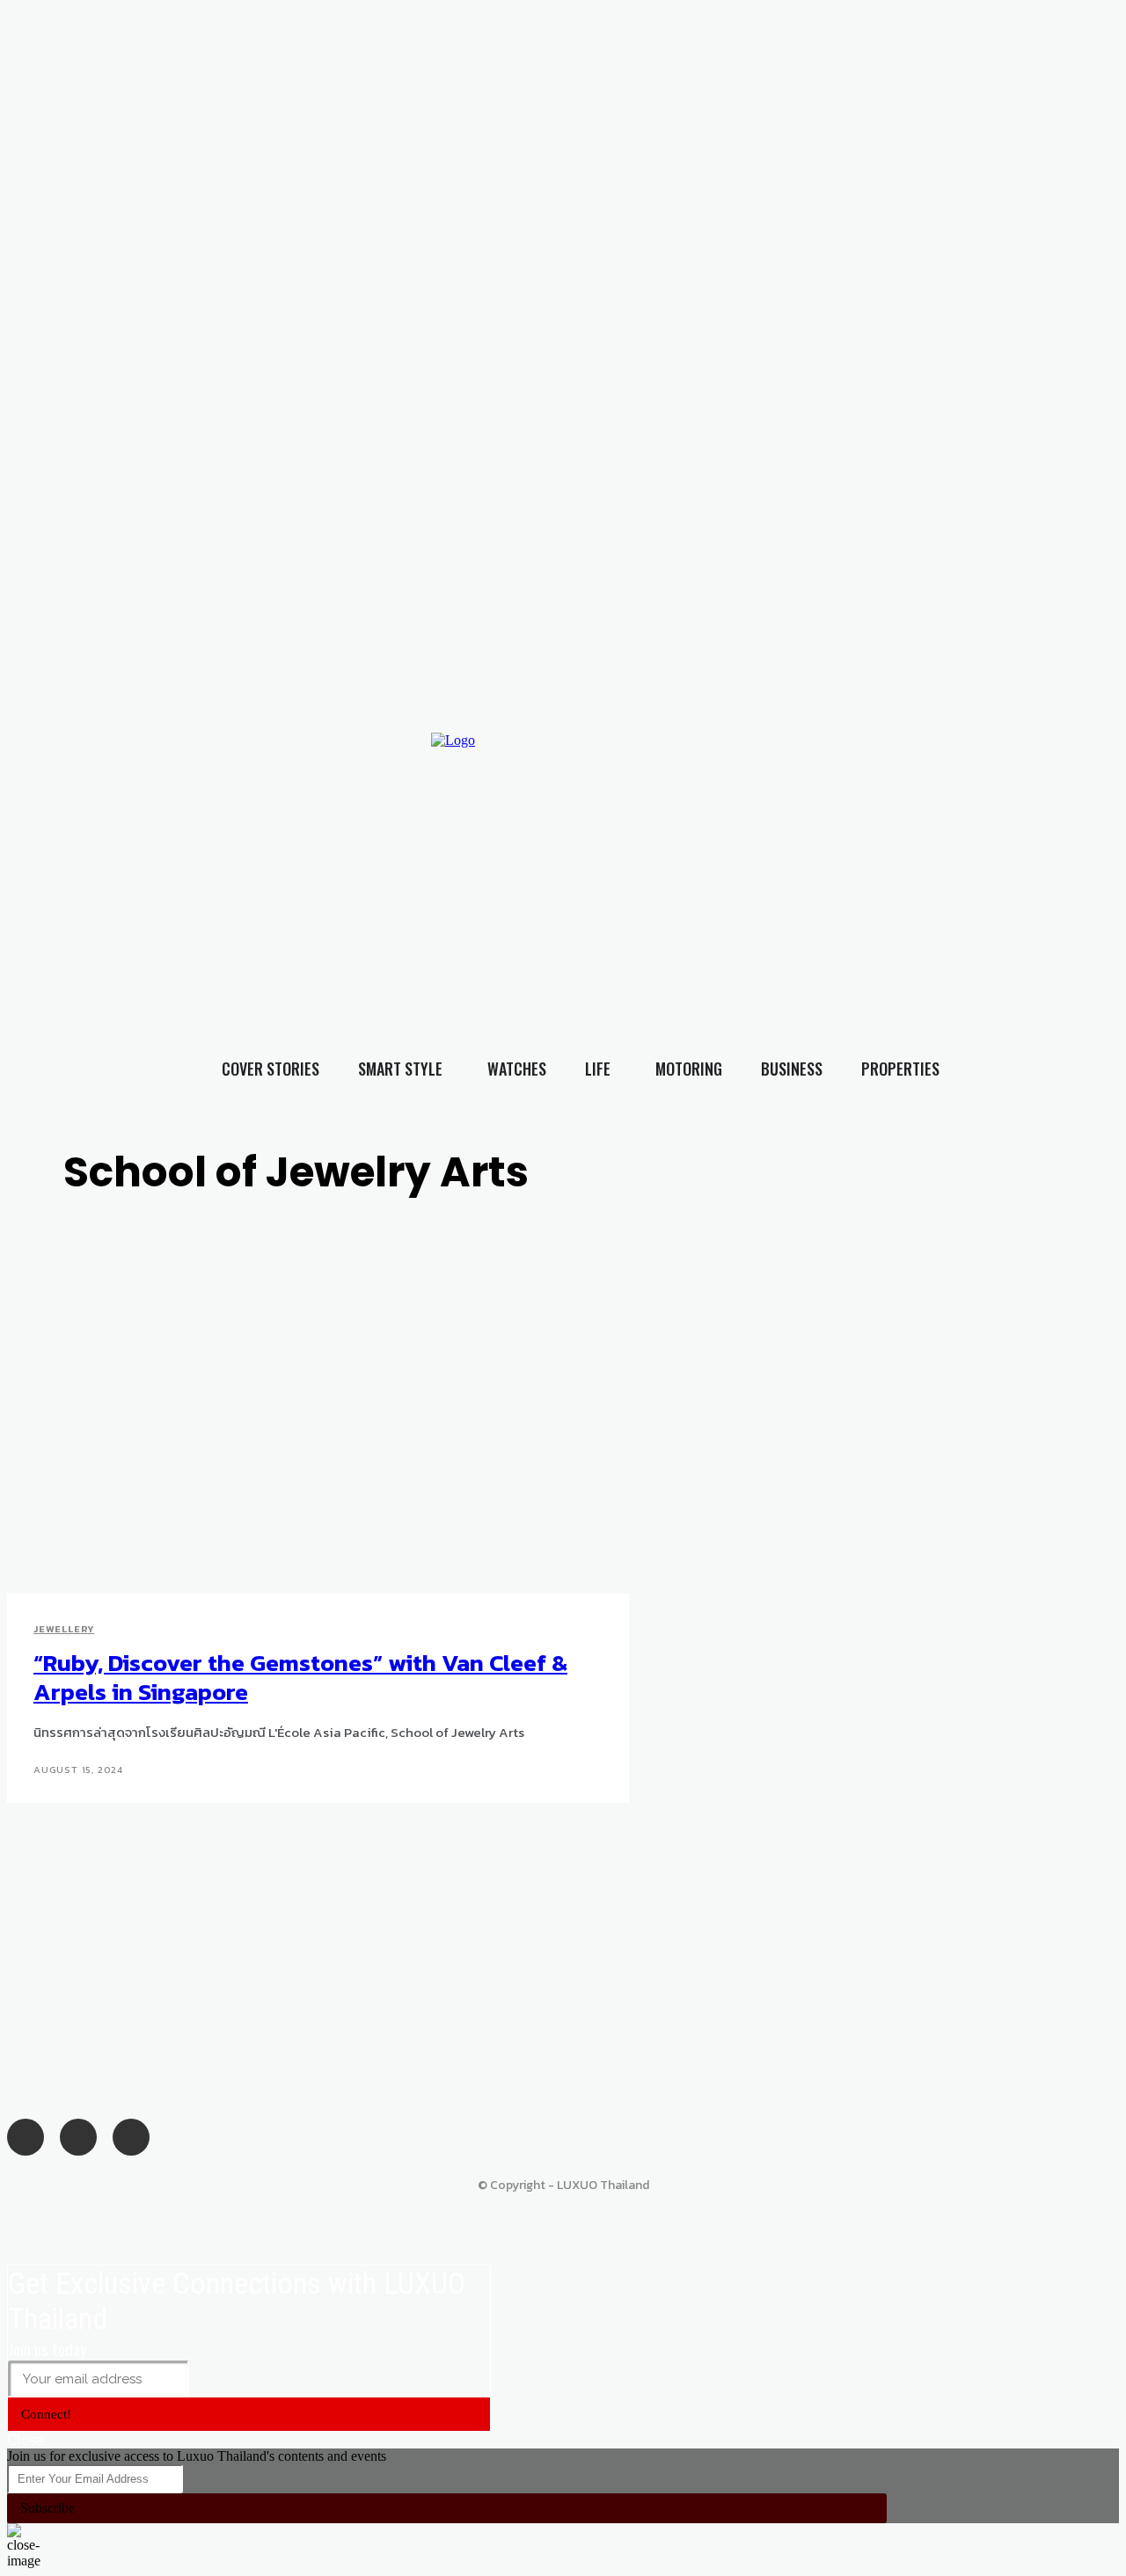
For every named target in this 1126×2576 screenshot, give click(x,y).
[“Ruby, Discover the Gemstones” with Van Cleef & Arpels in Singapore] (292, 1452)
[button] (1081, 882)
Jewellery (64, 1629)
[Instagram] (868, 848)
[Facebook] (833, 848)
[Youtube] (904, 848)
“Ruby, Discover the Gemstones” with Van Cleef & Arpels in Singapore (300, 1677)
